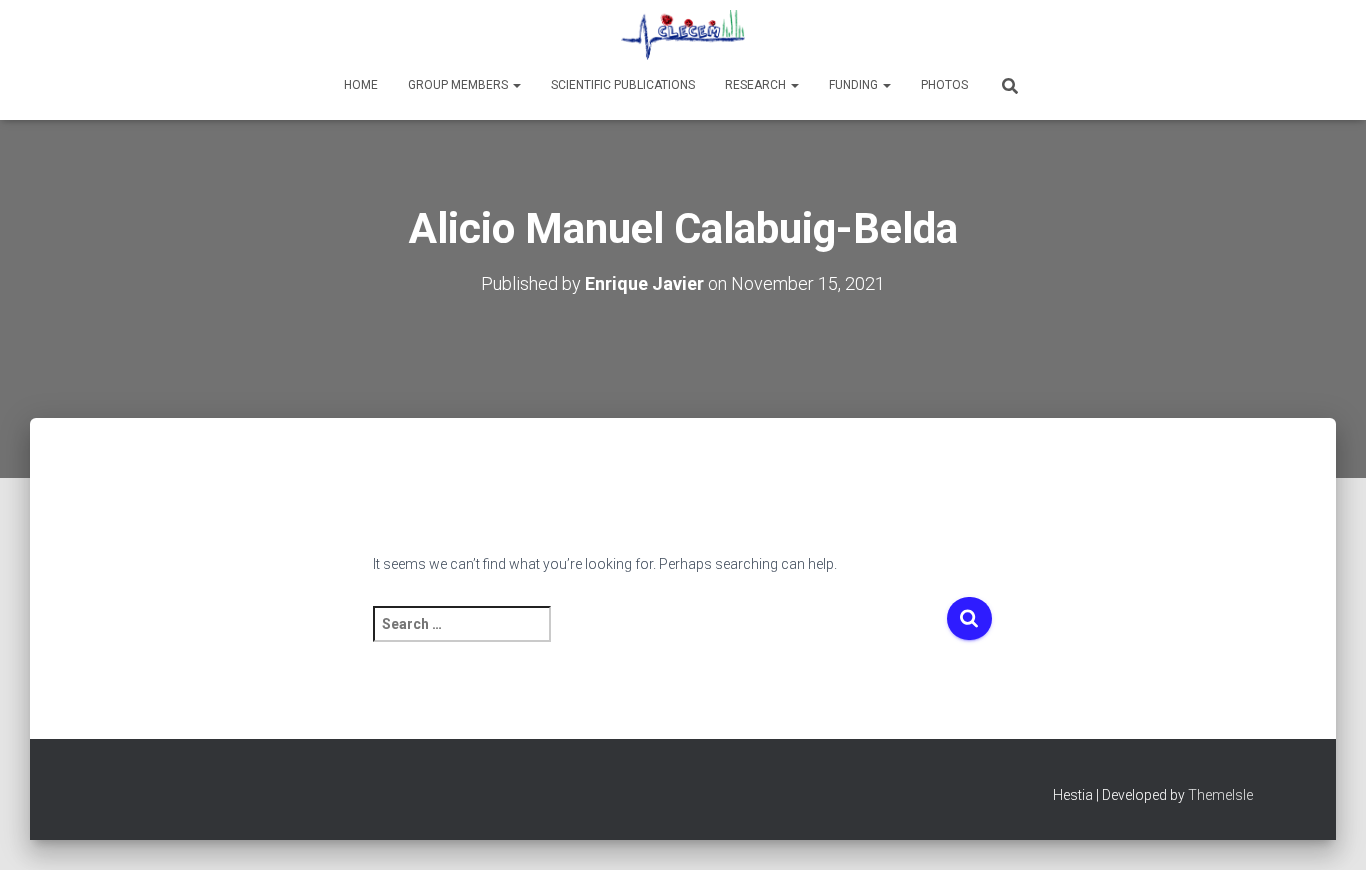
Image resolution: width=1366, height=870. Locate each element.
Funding (855, 85)
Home (361, 85)
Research (757, 85)
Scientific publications (623, 85)
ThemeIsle (1220, 795)
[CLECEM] (683, 35)
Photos (944, 85)
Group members (459, 85)
